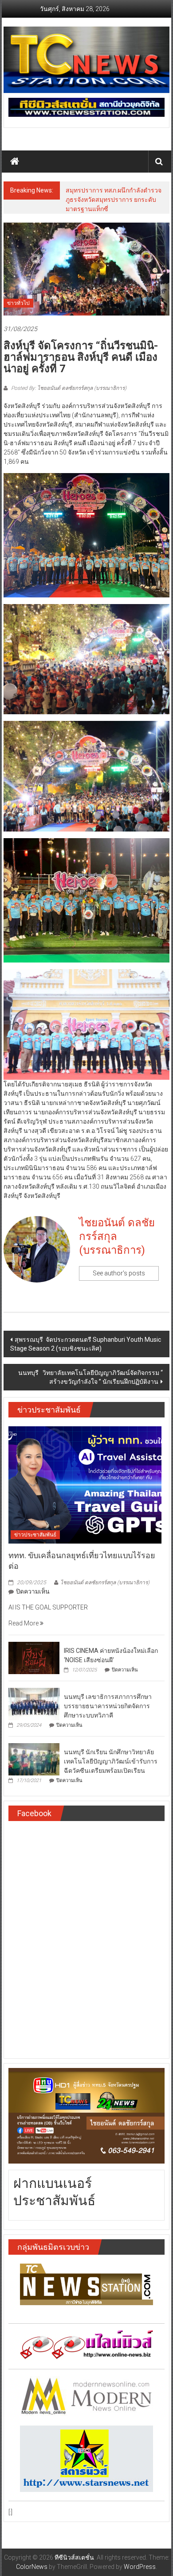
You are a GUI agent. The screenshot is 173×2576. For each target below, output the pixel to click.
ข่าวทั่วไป (18, 303)
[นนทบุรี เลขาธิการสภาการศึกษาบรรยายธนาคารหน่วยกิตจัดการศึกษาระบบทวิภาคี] (34, 1703)
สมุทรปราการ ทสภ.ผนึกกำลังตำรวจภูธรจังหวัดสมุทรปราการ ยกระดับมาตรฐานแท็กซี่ (114, 200)
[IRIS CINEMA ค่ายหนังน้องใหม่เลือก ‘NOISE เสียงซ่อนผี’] (34, 1657)
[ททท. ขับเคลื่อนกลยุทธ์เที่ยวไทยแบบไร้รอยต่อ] (85, 1484)
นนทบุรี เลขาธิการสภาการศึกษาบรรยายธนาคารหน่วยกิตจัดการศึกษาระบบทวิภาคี (108, 1706)
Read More (24, 1623)
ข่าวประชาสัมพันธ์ (35, 1535)
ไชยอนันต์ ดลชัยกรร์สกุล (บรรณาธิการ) (117, 1236)
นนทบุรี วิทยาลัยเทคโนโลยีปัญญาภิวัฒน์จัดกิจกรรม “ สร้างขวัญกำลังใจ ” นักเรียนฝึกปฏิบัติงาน (90, 1377)
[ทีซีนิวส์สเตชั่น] (15, 162)
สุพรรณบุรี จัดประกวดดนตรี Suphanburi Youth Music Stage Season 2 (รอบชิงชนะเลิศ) (86, 1344)
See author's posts (119, 1273)
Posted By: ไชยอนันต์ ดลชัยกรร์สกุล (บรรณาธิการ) (68, 388)
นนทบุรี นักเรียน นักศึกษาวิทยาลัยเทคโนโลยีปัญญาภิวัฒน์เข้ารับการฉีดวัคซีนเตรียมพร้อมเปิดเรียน (111, 1761)
